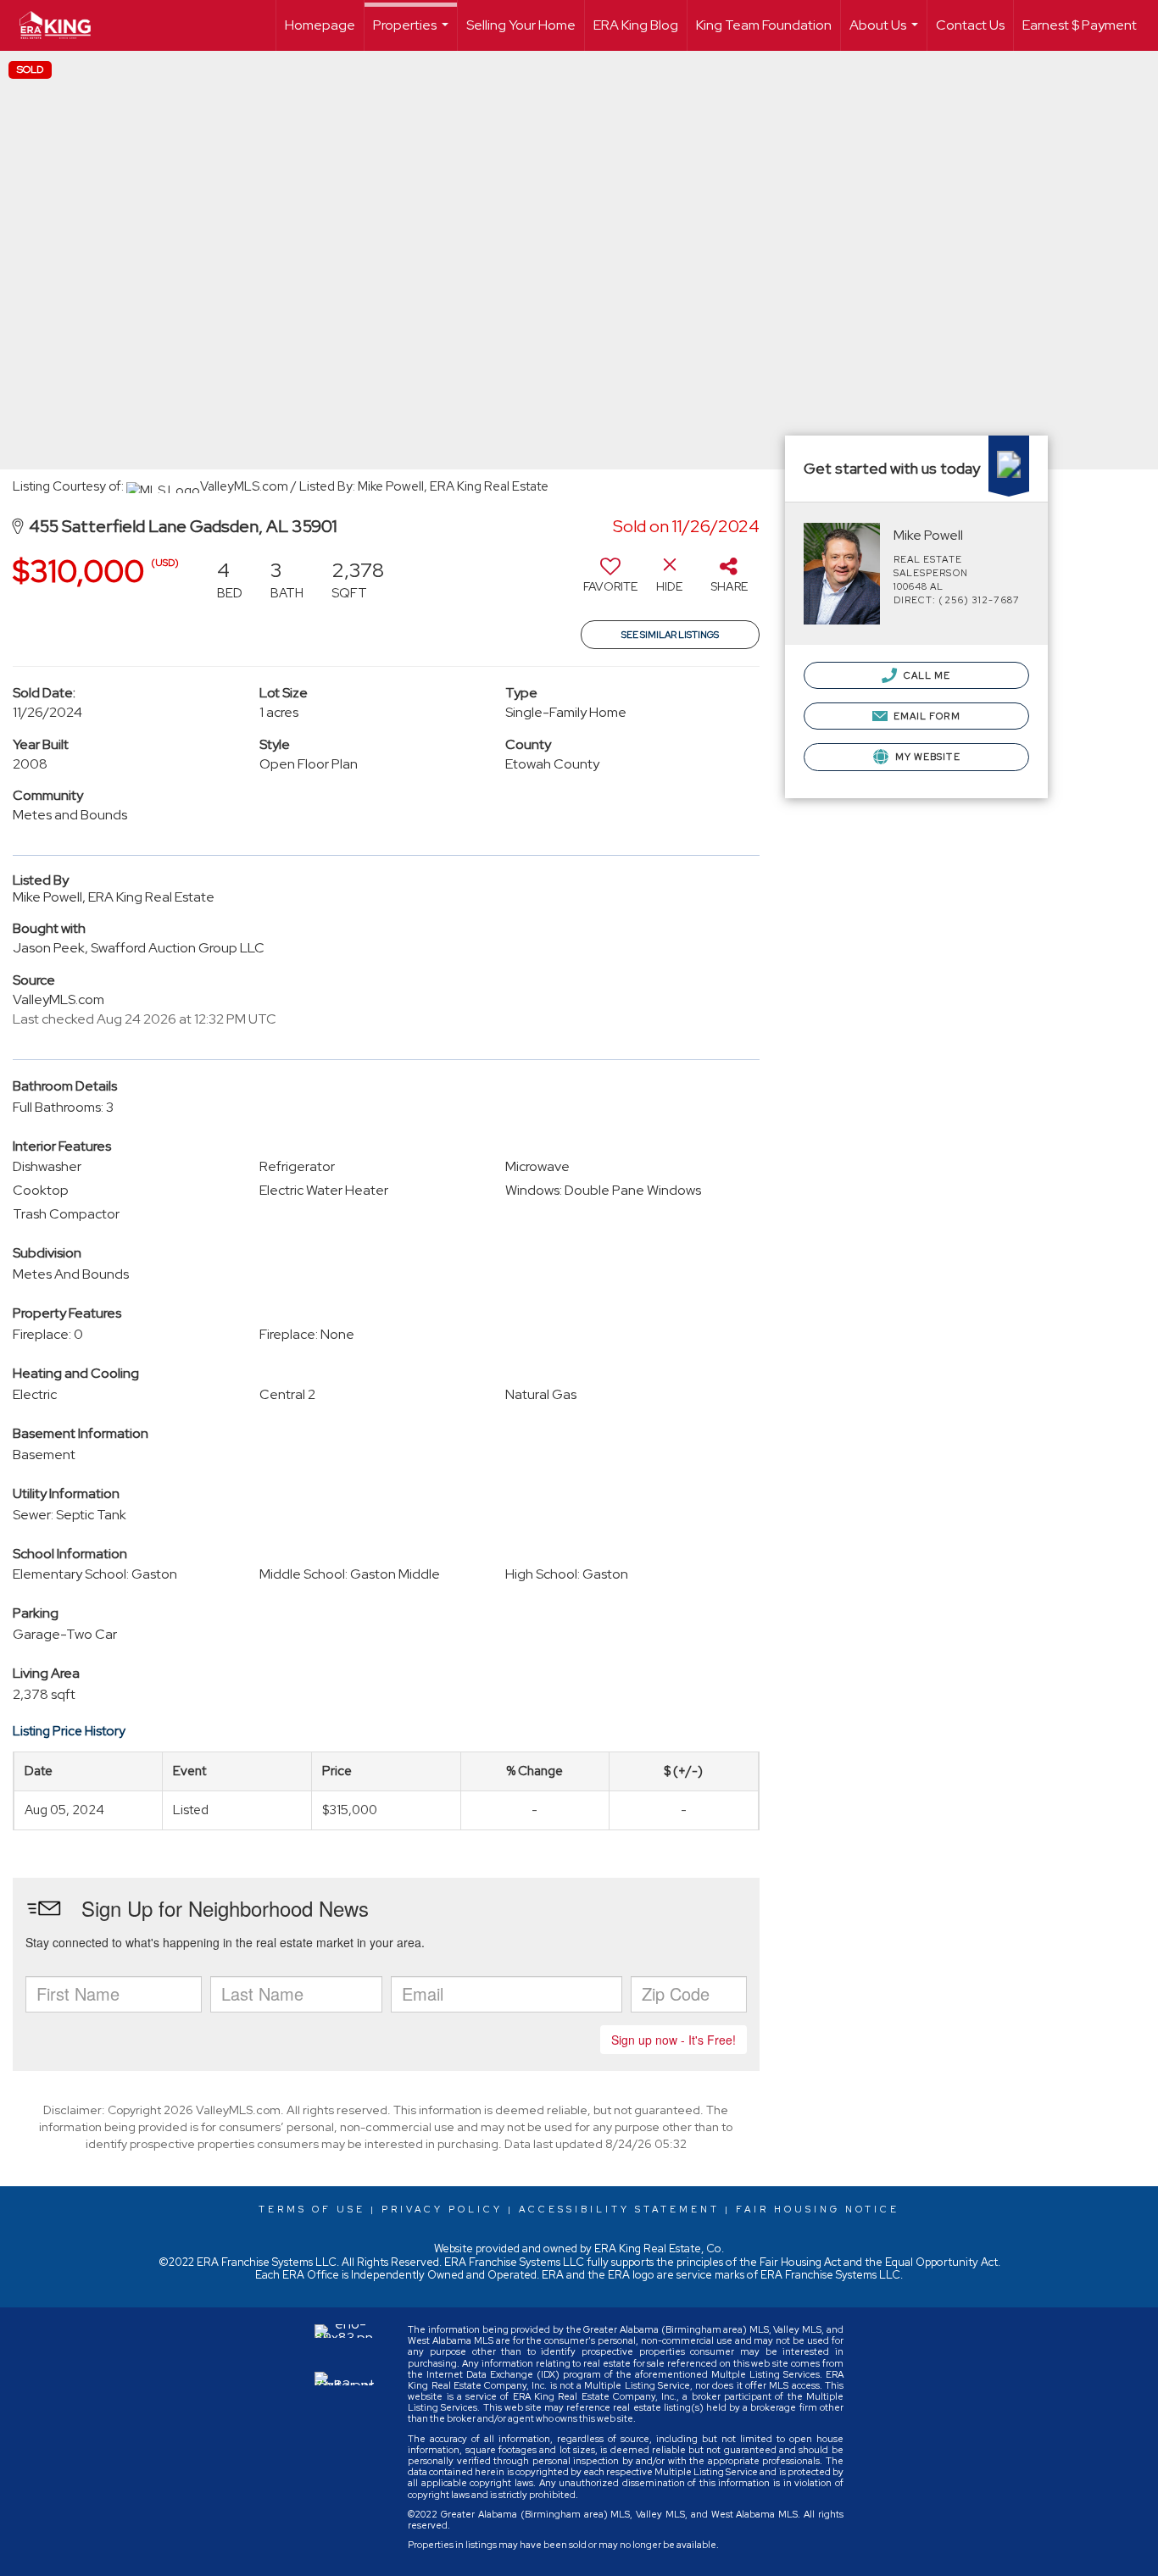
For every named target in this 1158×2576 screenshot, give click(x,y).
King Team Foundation (764, 25)
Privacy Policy (442, 2209)
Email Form (926, 716)
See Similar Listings (670, 635)
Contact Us (970, 25)
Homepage (320, 25)
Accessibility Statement (619, 2209)
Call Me (926, 675)
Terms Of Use (312, 2209)
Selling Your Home (521, 25)
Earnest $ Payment (1080, 25)
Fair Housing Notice (818, 2209)
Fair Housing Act (800, 2262)
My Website (927, 757)
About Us (886, 33)
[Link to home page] (64, 25)
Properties (413, 33)
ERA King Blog (636, 25)
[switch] (610, 581)
